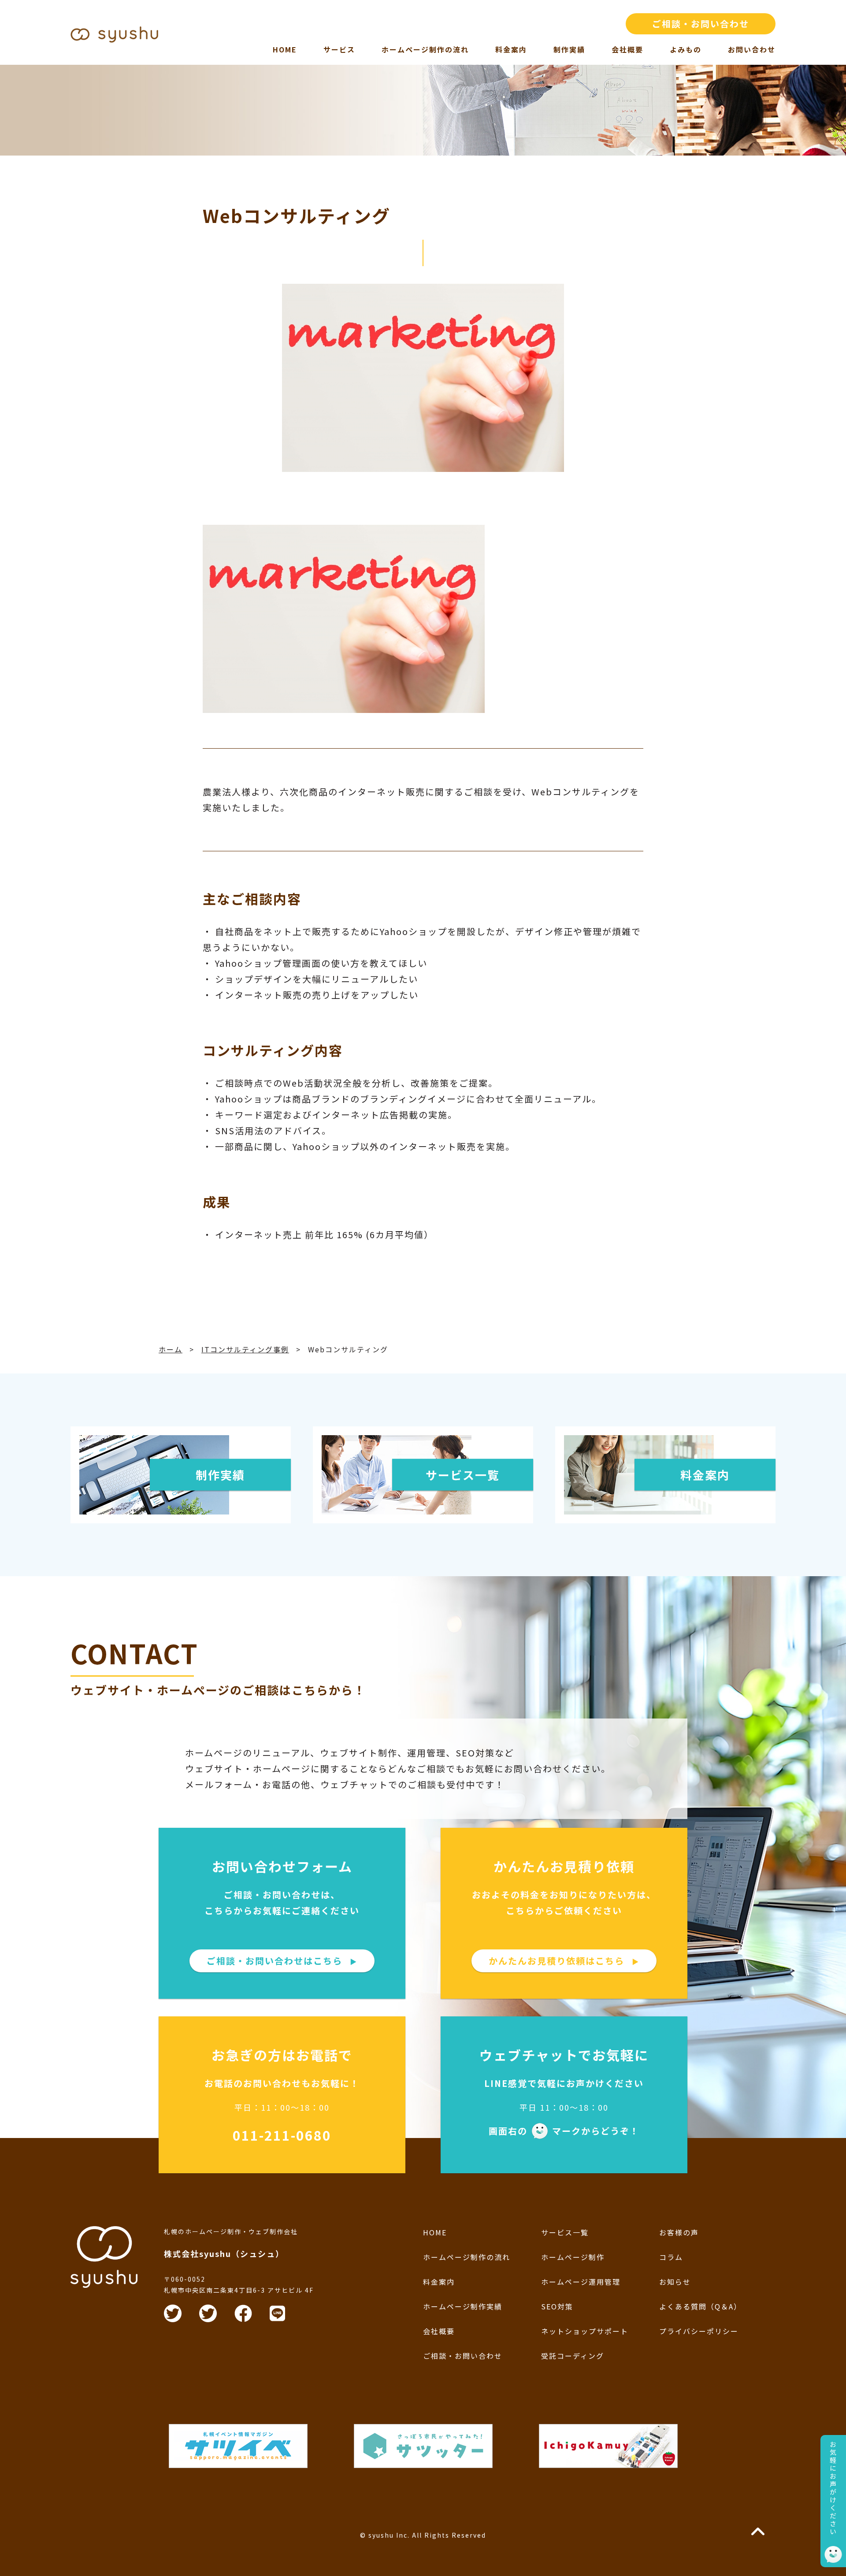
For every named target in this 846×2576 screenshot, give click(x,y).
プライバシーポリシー (699, 2331)
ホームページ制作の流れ (425, 49)
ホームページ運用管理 (581, 2282)
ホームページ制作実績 (463, 2306)
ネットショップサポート (585, 2331)
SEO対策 (557, 2306)
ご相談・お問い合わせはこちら (282, 1961)
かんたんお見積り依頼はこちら (564, 1961)
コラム (671, 2257)
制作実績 (569, 49)
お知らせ (675, 2282)
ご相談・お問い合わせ (701, 24)
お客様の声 (679, 2232)
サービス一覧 (565, 2232)
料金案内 (511, 49)
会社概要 (627, 49)
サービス (339, 49)
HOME (285, 49)
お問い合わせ (752, 49)
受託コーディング (573, 2356)
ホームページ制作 (573, 2257)
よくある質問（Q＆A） (700, 2306)
